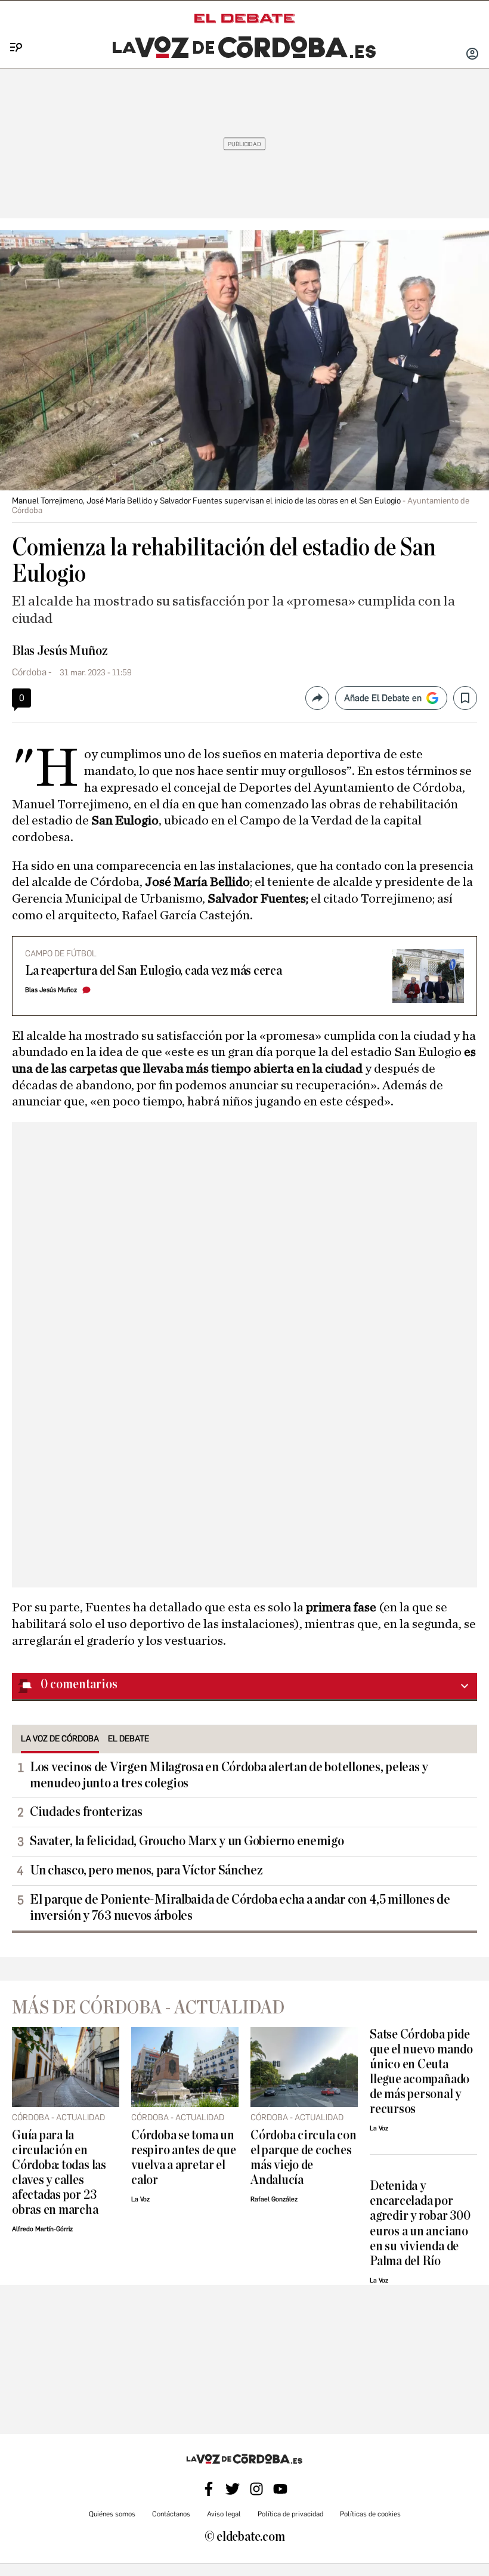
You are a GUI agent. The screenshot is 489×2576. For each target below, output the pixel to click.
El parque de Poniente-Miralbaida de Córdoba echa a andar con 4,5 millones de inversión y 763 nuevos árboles (240, 1908)
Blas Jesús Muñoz (60, 651)
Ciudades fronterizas (86, 1812)
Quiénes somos (112, 2514)
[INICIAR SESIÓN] (472, 55)
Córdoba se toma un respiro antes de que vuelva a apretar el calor (183, 2158)
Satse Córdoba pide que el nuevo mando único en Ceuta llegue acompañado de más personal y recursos (421, 2072)
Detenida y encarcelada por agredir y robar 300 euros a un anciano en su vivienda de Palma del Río (420, 2223)
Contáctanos (171, 2514)
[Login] (472, 55)
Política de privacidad (290, 2514)
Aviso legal (224, 2514)
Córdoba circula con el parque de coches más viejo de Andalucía (304, 2158)
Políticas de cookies (370, 2514)
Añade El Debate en (383, 698)
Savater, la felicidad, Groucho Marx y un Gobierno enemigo (187, 1841)
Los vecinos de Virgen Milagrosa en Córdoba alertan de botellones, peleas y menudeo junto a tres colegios (229, 1775)
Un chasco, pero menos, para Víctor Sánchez (146, 1870)
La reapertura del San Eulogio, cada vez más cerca (154, 971)
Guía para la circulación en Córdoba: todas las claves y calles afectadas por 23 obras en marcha (59, 2173)
